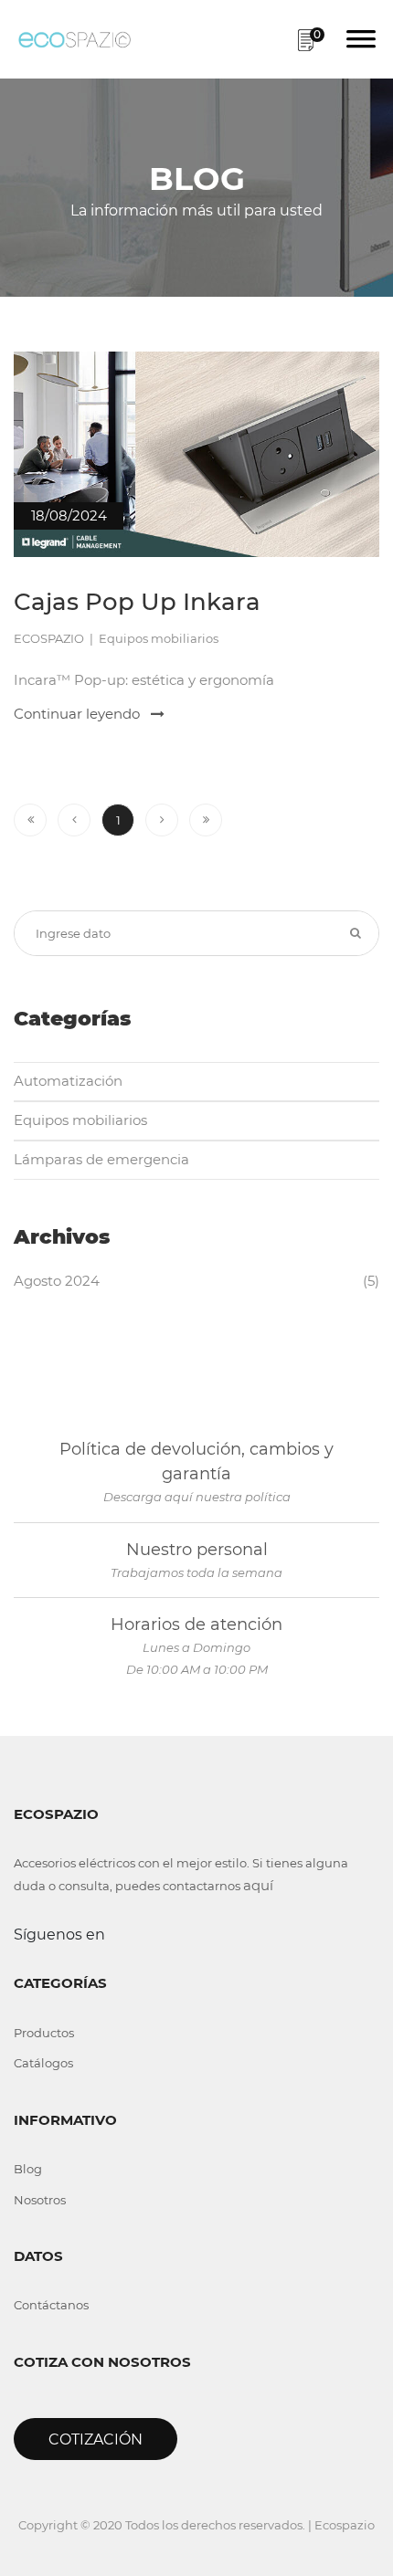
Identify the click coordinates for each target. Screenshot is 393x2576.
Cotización (96, 2439)
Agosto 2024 (57, 1281)
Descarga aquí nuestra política (197, 1497)
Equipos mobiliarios (80, 1120)
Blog (28, 2169)
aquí (258, 1885)
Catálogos (43, 2063)
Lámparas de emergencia (101, 1159)
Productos (44, 2033)
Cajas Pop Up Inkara (137, 602)
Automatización (68, 1081)
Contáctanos (51, 2305)
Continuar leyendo (79, 714)
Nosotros (40, 2200)
